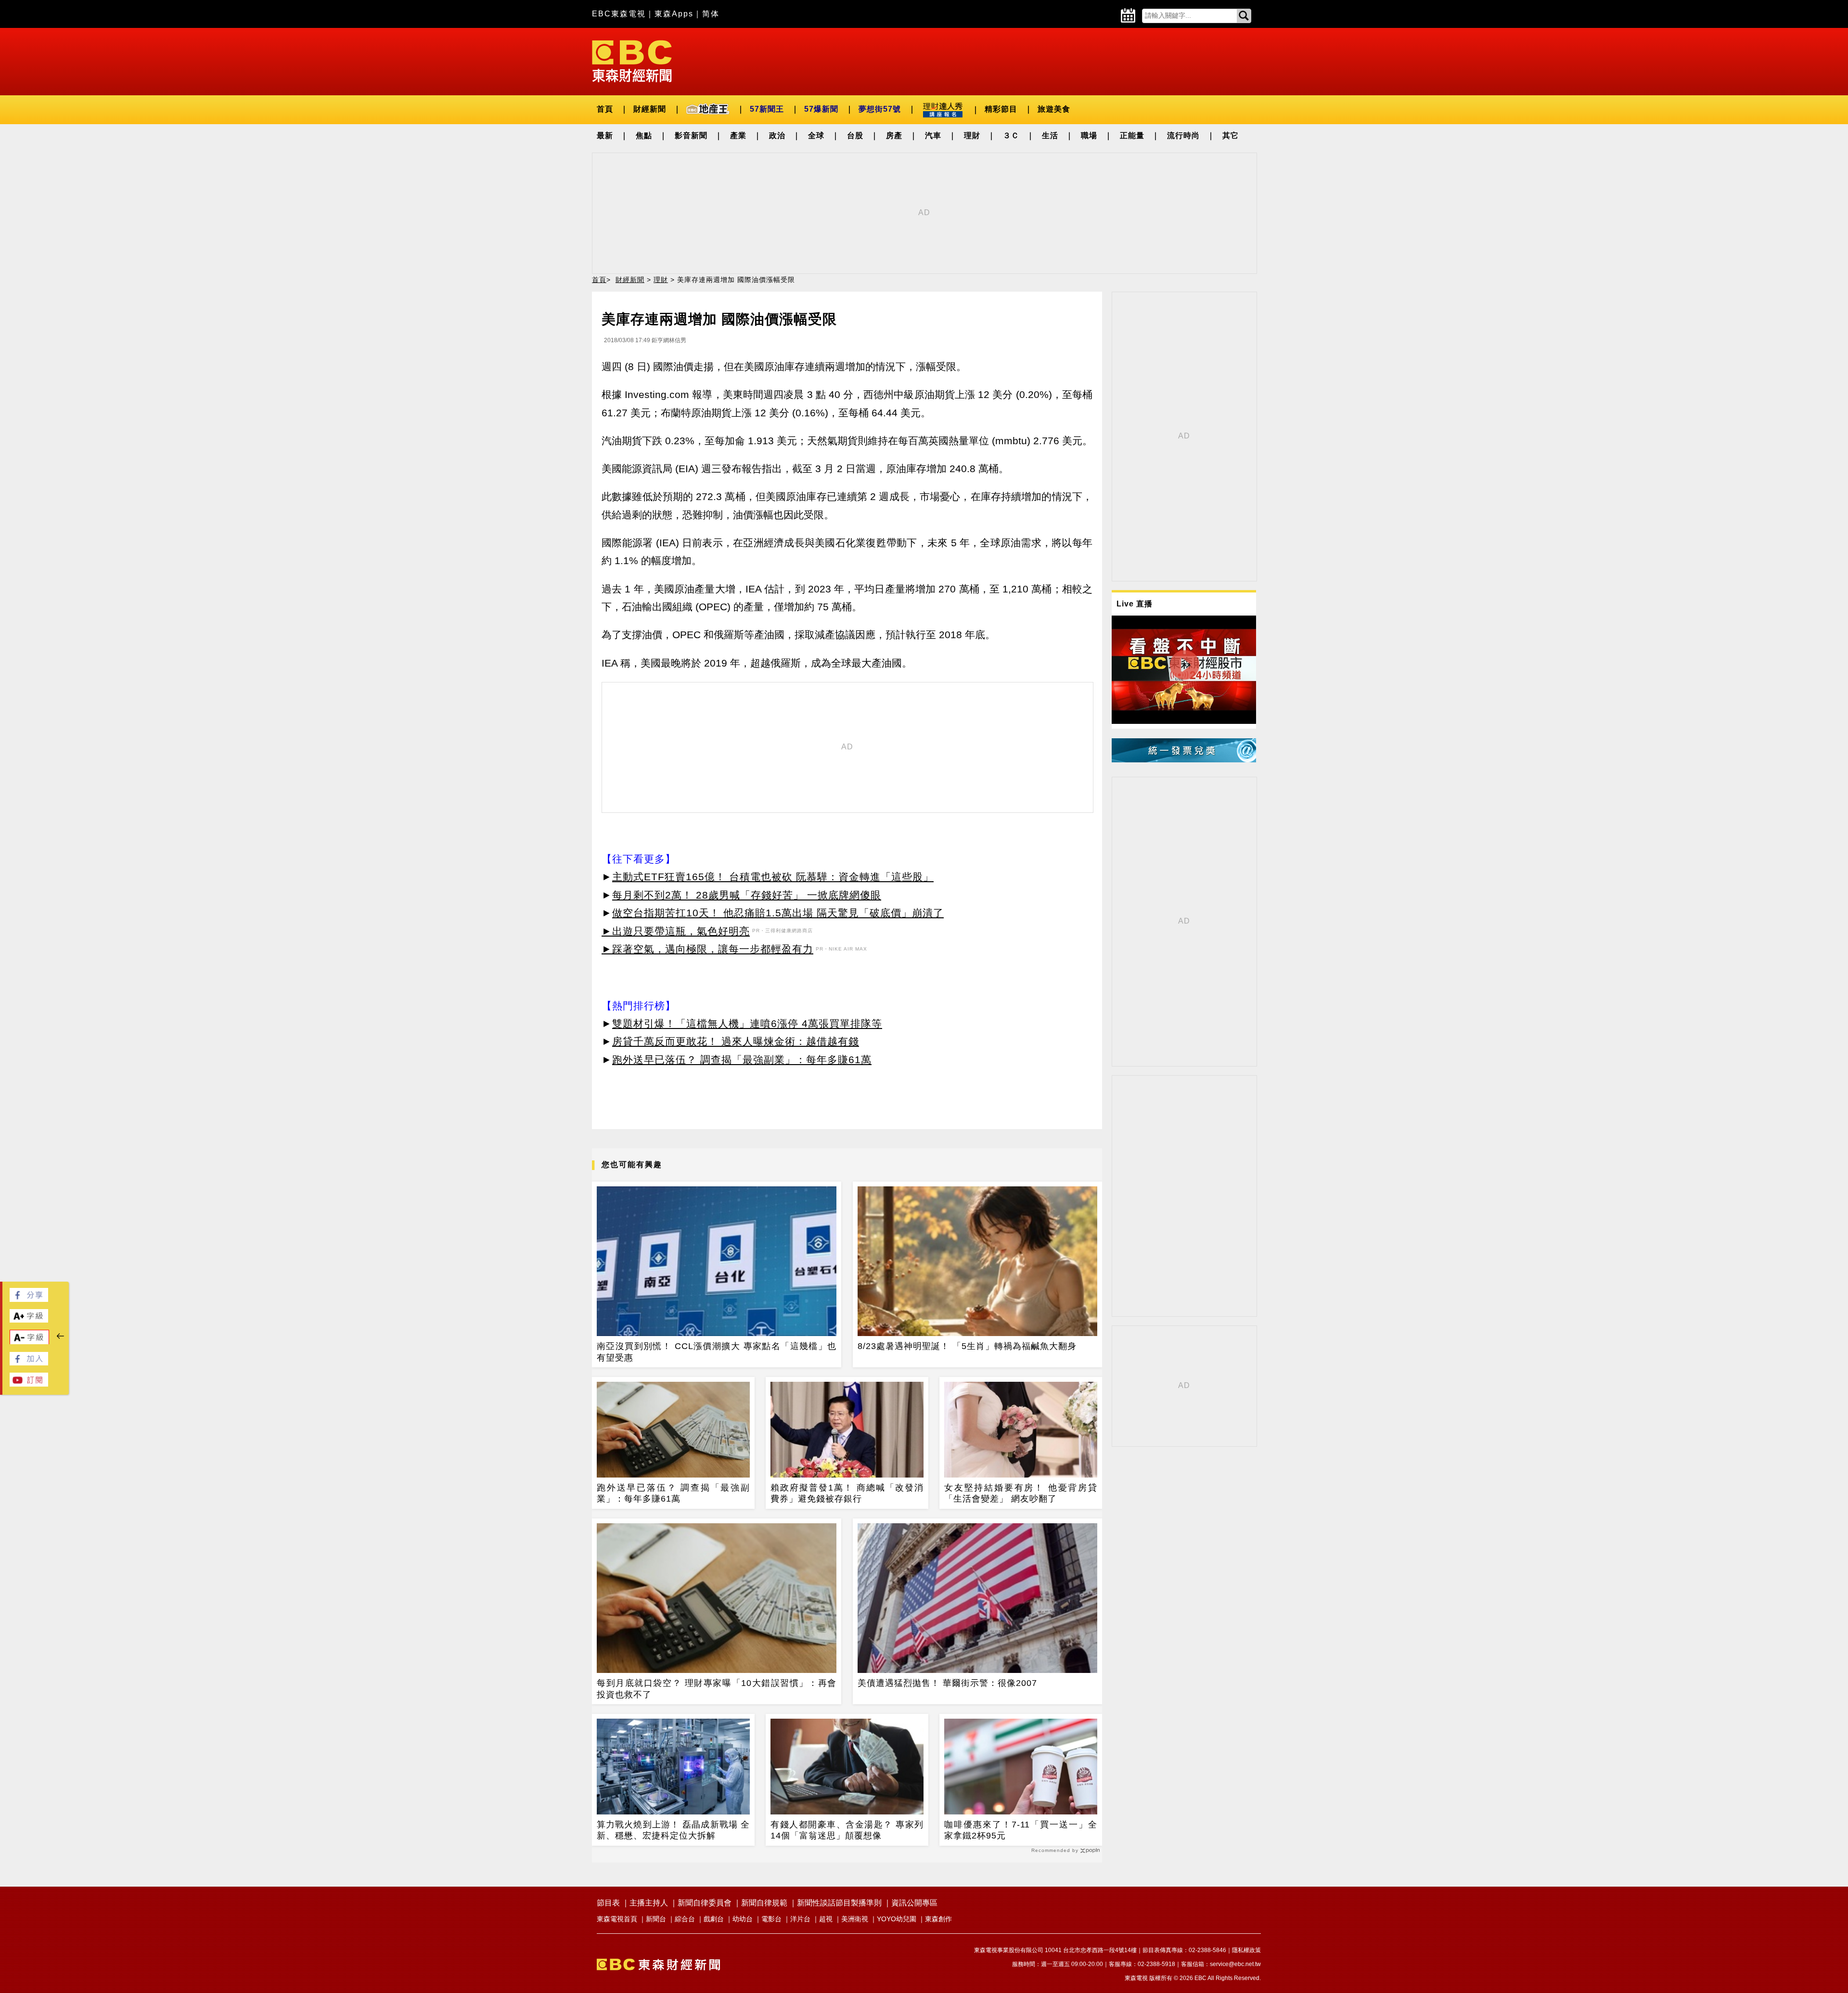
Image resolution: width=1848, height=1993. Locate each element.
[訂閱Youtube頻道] (29, 1384)
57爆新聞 (821, 109)
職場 (1089, 135)
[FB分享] (29, 1299)
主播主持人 (649, 1903)
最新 (605, 135)
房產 (894, 135)
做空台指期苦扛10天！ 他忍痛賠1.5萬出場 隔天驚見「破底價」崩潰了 (778, 913)
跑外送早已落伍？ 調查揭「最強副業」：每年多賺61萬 (742, 1060)
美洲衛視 (855, 1919)
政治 (777, 135)
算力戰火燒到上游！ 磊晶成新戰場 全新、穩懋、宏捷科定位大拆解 (673, 1830)
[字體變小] (29, 1342)
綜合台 (685, 1919)
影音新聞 (691, 135)
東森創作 (938, 1919)
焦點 (644, 135)
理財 (972, 135)
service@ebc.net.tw (1235, 1964)
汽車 (933, 135)
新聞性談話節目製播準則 (839, 1903)
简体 (711, 14)
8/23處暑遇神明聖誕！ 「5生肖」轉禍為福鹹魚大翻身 (967, 1346)
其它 (1231, 135)
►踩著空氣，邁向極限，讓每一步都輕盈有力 (707, 949)
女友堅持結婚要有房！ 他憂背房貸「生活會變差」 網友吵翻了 (1021, 1493)
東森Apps (674, 14)
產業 (738, 135)
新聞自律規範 (764, 1903)
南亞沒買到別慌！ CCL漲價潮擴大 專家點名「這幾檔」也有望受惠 (717, 1352)
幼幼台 (743, 1919)
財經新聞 (650, 109)
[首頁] (632, 60)
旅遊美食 (1054, 109)
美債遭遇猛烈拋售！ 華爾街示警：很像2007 (947, 1683)
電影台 (771, 1919)
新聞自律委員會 (705, 1903)
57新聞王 (767, 109)
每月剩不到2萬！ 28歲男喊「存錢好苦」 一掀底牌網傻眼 (747, 895)
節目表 (608, 1903)
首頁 (605, 109)
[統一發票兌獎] (1184, 760)
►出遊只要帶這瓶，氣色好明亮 (676, 931)
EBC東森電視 (619, 14)
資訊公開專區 (914, 1903)
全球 (816, 135)
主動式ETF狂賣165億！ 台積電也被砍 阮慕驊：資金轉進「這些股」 (773, 877)
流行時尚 (1183, 135)
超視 (826, 1919)
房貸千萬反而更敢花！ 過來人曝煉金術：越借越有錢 (736, 1041)
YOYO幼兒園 (897, 1919)
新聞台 (656, 1919)
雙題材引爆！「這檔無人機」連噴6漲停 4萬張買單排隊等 (747, 1023)
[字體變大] (29, 1320)
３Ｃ (1011, 135)
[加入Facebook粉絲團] (29, 1363)
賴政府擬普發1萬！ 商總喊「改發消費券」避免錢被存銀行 (847, 1493)
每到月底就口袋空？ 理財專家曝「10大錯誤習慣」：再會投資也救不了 (717, 1689)
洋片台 (800, 1919)
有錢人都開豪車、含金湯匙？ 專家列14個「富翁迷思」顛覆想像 (847, 1830)
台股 (855, 135)
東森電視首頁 (617, 1919)
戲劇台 (714, 1919)
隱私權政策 (1246, 1950)
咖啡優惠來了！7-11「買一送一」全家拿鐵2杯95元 (1021, 1830)
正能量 (1132, 135)
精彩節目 (1001, 109)
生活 (1050, 135)
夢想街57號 (880, 109)
